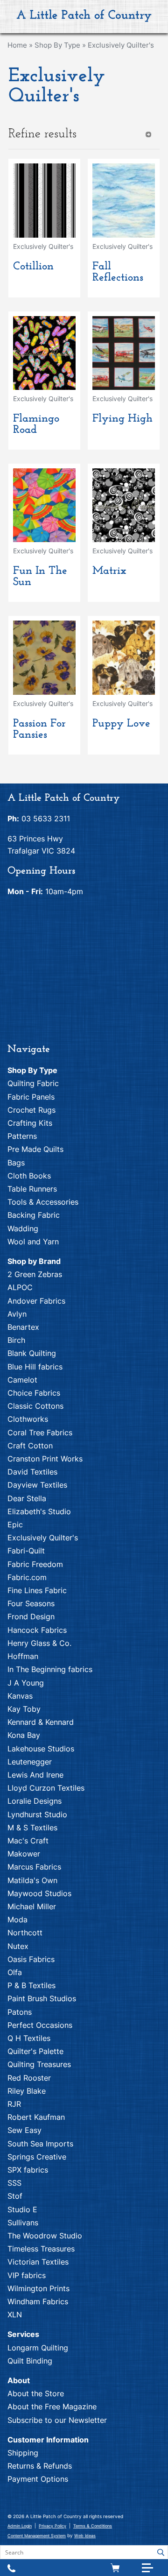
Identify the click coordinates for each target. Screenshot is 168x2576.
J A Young (26, 1683)
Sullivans (23, 2223)
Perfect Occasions (40, 2025)
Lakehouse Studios (41, 1749)
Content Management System (37, 2536)
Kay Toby (24, 1709)
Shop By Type (57, 45)
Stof (15, 2196)
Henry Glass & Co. (39, 1643)
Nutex (18, 1946)
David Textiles (32, 1472)
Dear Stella (27, 1498)
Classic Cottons (35, 1406)
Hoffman (23, 1656)
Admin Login (20, 2526)
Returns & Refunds (40, 2466)
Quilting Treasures (39, 2064)
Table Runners (32, 1189)
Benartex (23, 1327)
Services (23, 2334)
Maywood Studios (39, 1893)
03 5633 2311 (46, 819)
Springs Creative (37, 2157)
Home (17, 45)
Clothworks (28, 1419)
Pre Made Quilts (35, 1149)
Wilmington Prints (38, 2288)
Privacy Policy (52, 2526)
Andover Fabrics (36, 1301)
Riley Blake (27, 2091)
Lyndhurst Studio (37, 1814)
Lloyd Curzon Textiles (46, 1788)
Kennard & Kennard (41, 1722)
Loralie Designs (35, 1801)
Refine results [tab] (42, 134)
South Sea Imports (40, 2144)
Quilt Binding (30, 2361)
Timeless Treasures (41, 2249)
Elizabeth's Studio (39, 1511)
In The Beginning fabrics (50, 1669)
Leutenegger (30, 1762)
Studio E (22, 2209)
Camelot (22, 1380)
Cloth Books (29, 1176)
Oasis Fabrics (31, 1959)
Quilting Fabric (33, 1083)
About (19, 2380)
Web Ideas (85, 2536)
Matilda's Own (32, 1880)
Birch (16, 1340)
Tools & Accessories (43, 1202)
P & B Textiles (31, 1985)
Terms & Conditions (93, 2526)
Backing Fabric (34, 1215)
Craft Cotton (30, 1446)
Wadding (23, 1228)
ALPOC (20, 1287)
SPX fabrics (28, 2170)
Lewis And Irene (35, 1775)
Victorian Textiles (38, 2262)
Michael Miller (32, 1906)
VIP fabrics (27, 2275)
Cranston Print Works (45, 1459)
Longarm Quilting (38, 2348)
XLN (15, 2315)
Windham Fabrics (38, 2301)
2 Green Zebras (35, 1274)
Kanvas (20, 1696)
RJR (14, 2104)
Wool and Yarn (33, 1242)
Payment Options (38, 2479)
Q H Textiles (29, 2038)
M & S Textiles (32, 1828)
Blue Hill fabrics (35, 1367)
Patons (20, 2012)
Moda (17, 1920)
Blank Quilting (32, 1353)
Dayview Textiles (37, 1485)
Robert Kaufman (36, 2117)
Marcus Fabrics (34, 1867)
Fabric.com (27, 1577)
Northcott (25, 1933)
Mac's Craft (28, 1841)
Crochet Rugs (31, 1110)
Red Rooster (29, 2078)
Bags (16, 1163)
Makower (24, 1854)
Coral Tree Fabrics (40, 1433)
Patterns (22, 1136)
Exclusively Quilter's (121, 45)
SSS (14, 2183)
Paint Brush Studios (42, 1998)
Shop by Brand (34, 1261)
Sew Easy (24, 2130)
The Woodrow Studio (45, 2236)
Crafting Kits (30, 1123)
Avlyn (17, 1314)
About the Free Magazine (52, 2407)
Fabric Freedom (35, 1564)
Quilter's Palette (35, 2051)
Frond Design (31, 1616)
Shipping (23, 2453)
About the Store (36, 2393)
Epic (15, 1524)
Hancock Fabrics (37, 1630)
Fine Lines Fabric (37, 1590)
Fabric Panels (31, 1097)
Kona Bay (24, 1735)
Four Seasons (31, 1603)
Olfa (15, 1972)
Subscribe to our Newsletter (57, 2420)
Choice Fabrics (34, 1393)
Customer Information (48, 2440)
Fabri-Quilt (26, 1551)
